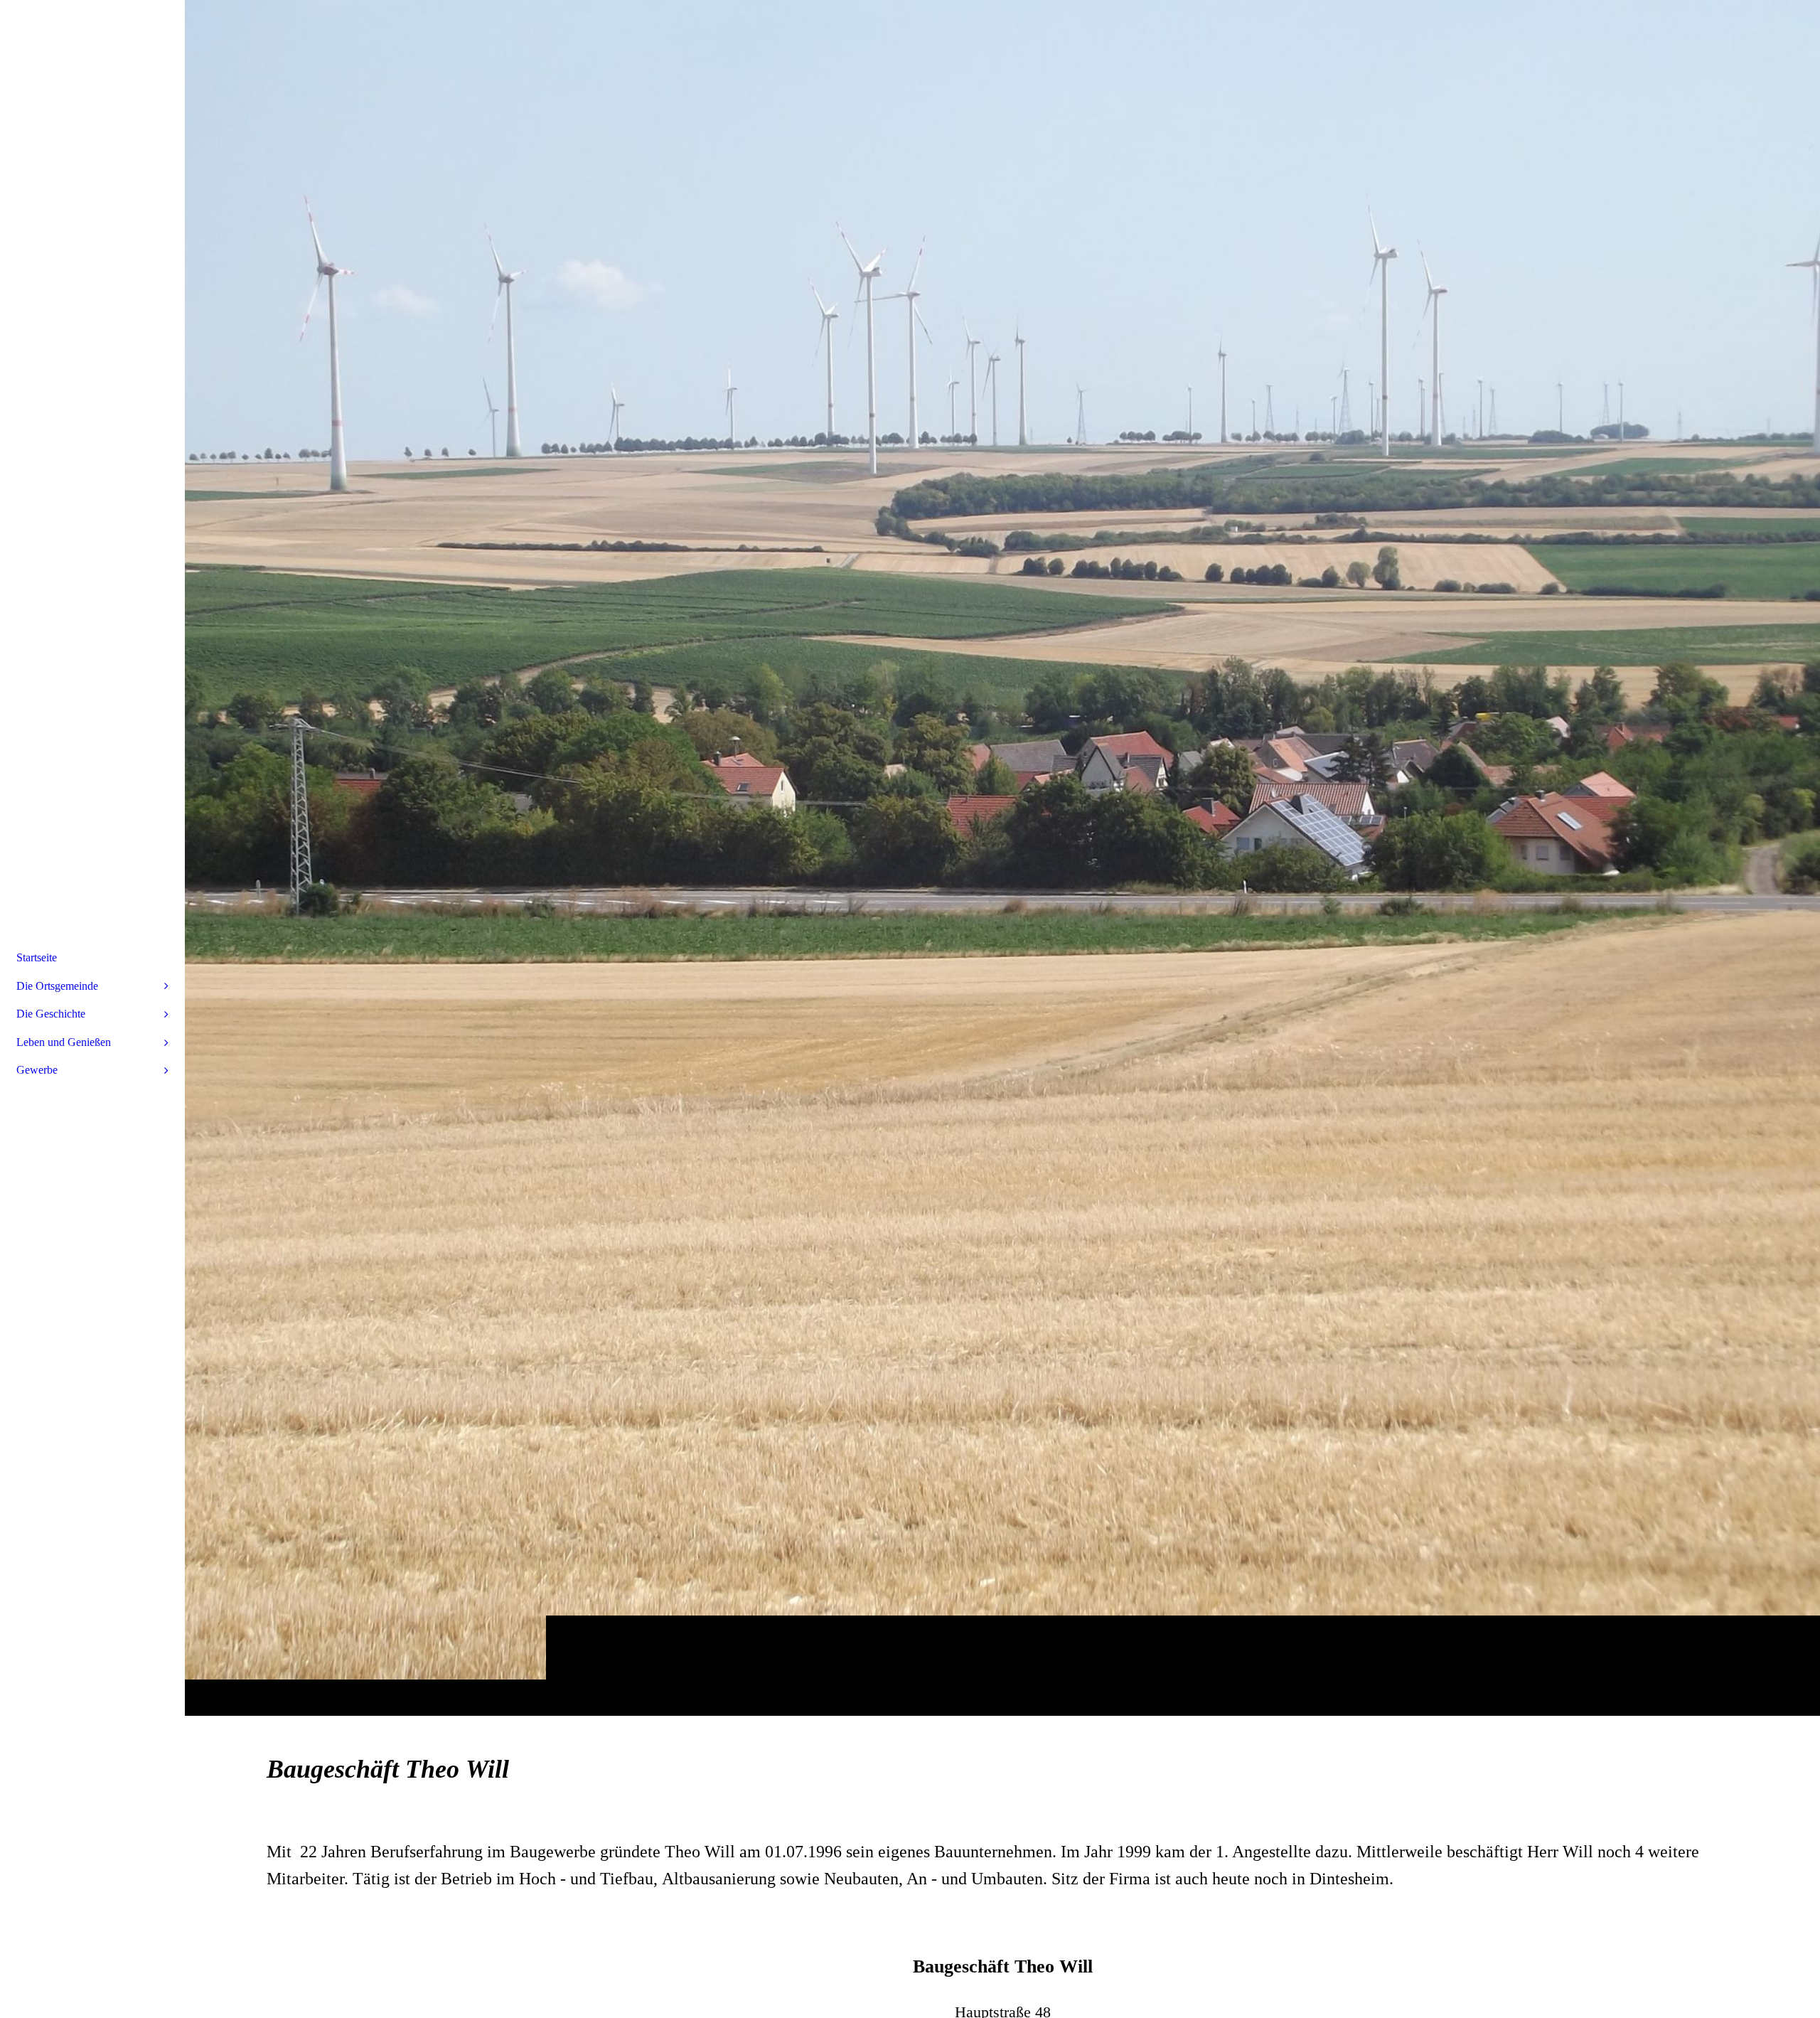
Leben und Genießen (64, 1042)
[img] (1002, 858)
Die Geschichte (51, 1014)
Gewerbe (37, 1070)
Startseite (37, 957)
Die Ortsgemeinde (57, 986)
